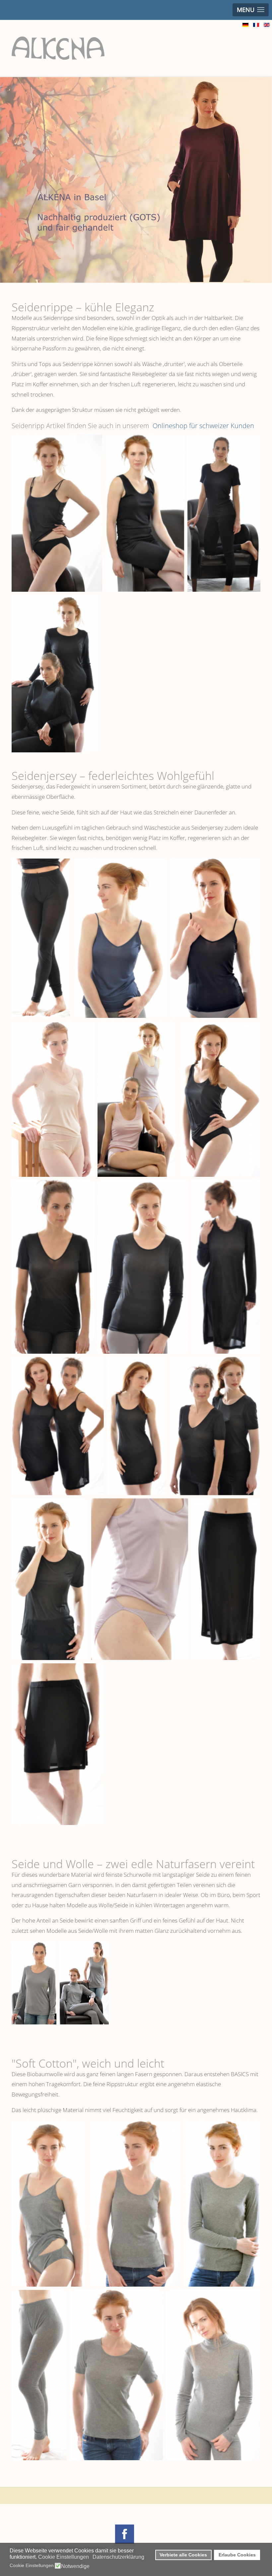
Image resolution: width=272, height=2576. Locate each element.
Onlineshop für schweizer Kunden (203, 426)
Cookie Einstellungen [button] (64, 2557)
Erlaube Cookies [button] (237, 2555)
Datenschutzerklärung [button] (118, 2557)
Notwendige (75, 2566)
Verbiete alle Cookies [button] (183, 2555)
